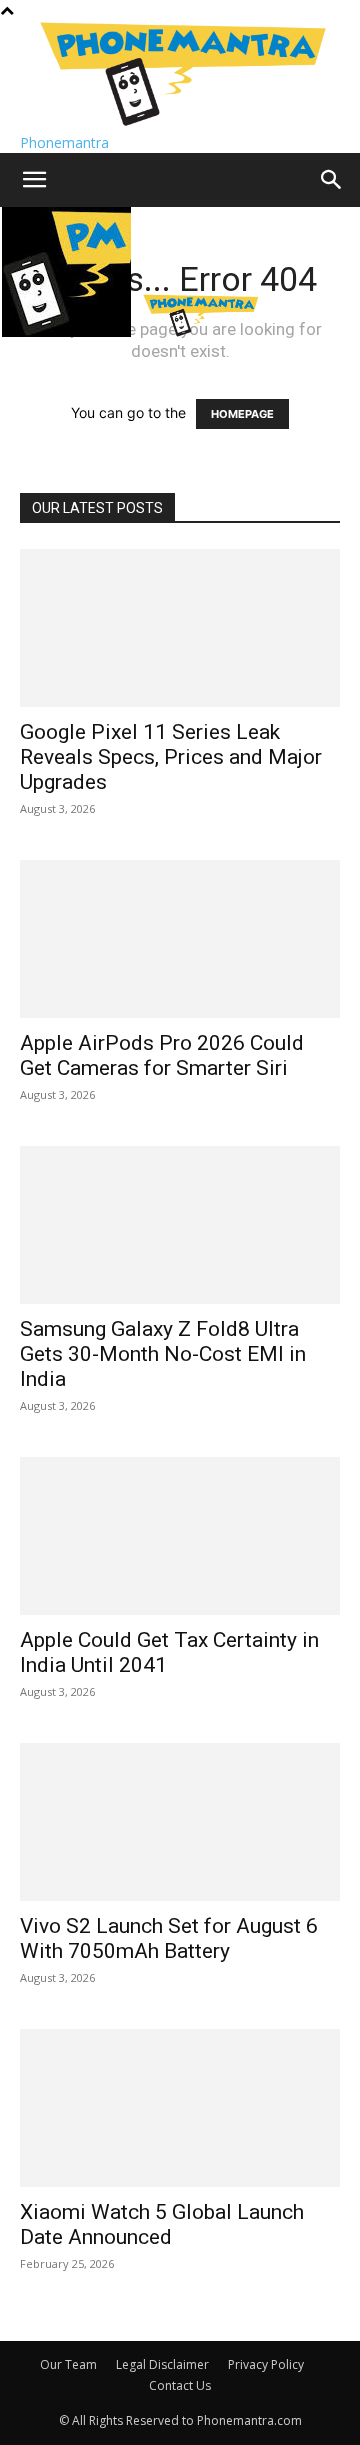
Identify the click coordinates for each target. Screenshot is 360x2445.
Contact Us (180, 2385)
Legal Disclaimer (162, 2364)
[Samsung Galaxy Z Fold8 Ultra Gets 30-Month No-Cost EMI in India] (180, 1225)
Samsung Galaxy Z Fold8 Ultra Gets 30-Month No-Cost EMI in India (163, 1354)
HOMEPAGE (242, 414)
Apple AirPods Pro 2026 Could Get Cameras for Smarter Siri (162, 1055)
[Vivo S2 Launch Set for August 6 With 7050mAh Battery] (180, 1822)
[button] (34, 180)
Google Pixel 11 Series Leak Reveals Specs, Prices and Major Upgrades (171, 757)
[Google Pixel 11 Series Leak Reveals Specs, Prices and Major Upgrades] (180, 628)
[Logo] (68, 331)
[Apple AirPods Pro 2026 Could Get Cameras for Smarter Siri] (180, 939)
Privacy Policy (266, 2364)
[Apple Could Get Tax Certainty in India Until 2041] (180, 1536)
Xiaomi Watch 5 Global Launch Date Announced (162, 2224)
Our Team (68, 2364)
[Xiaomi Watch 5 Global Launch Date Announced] (180, 2108)
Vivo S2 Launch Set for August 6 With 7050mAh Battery (169, 1938)
